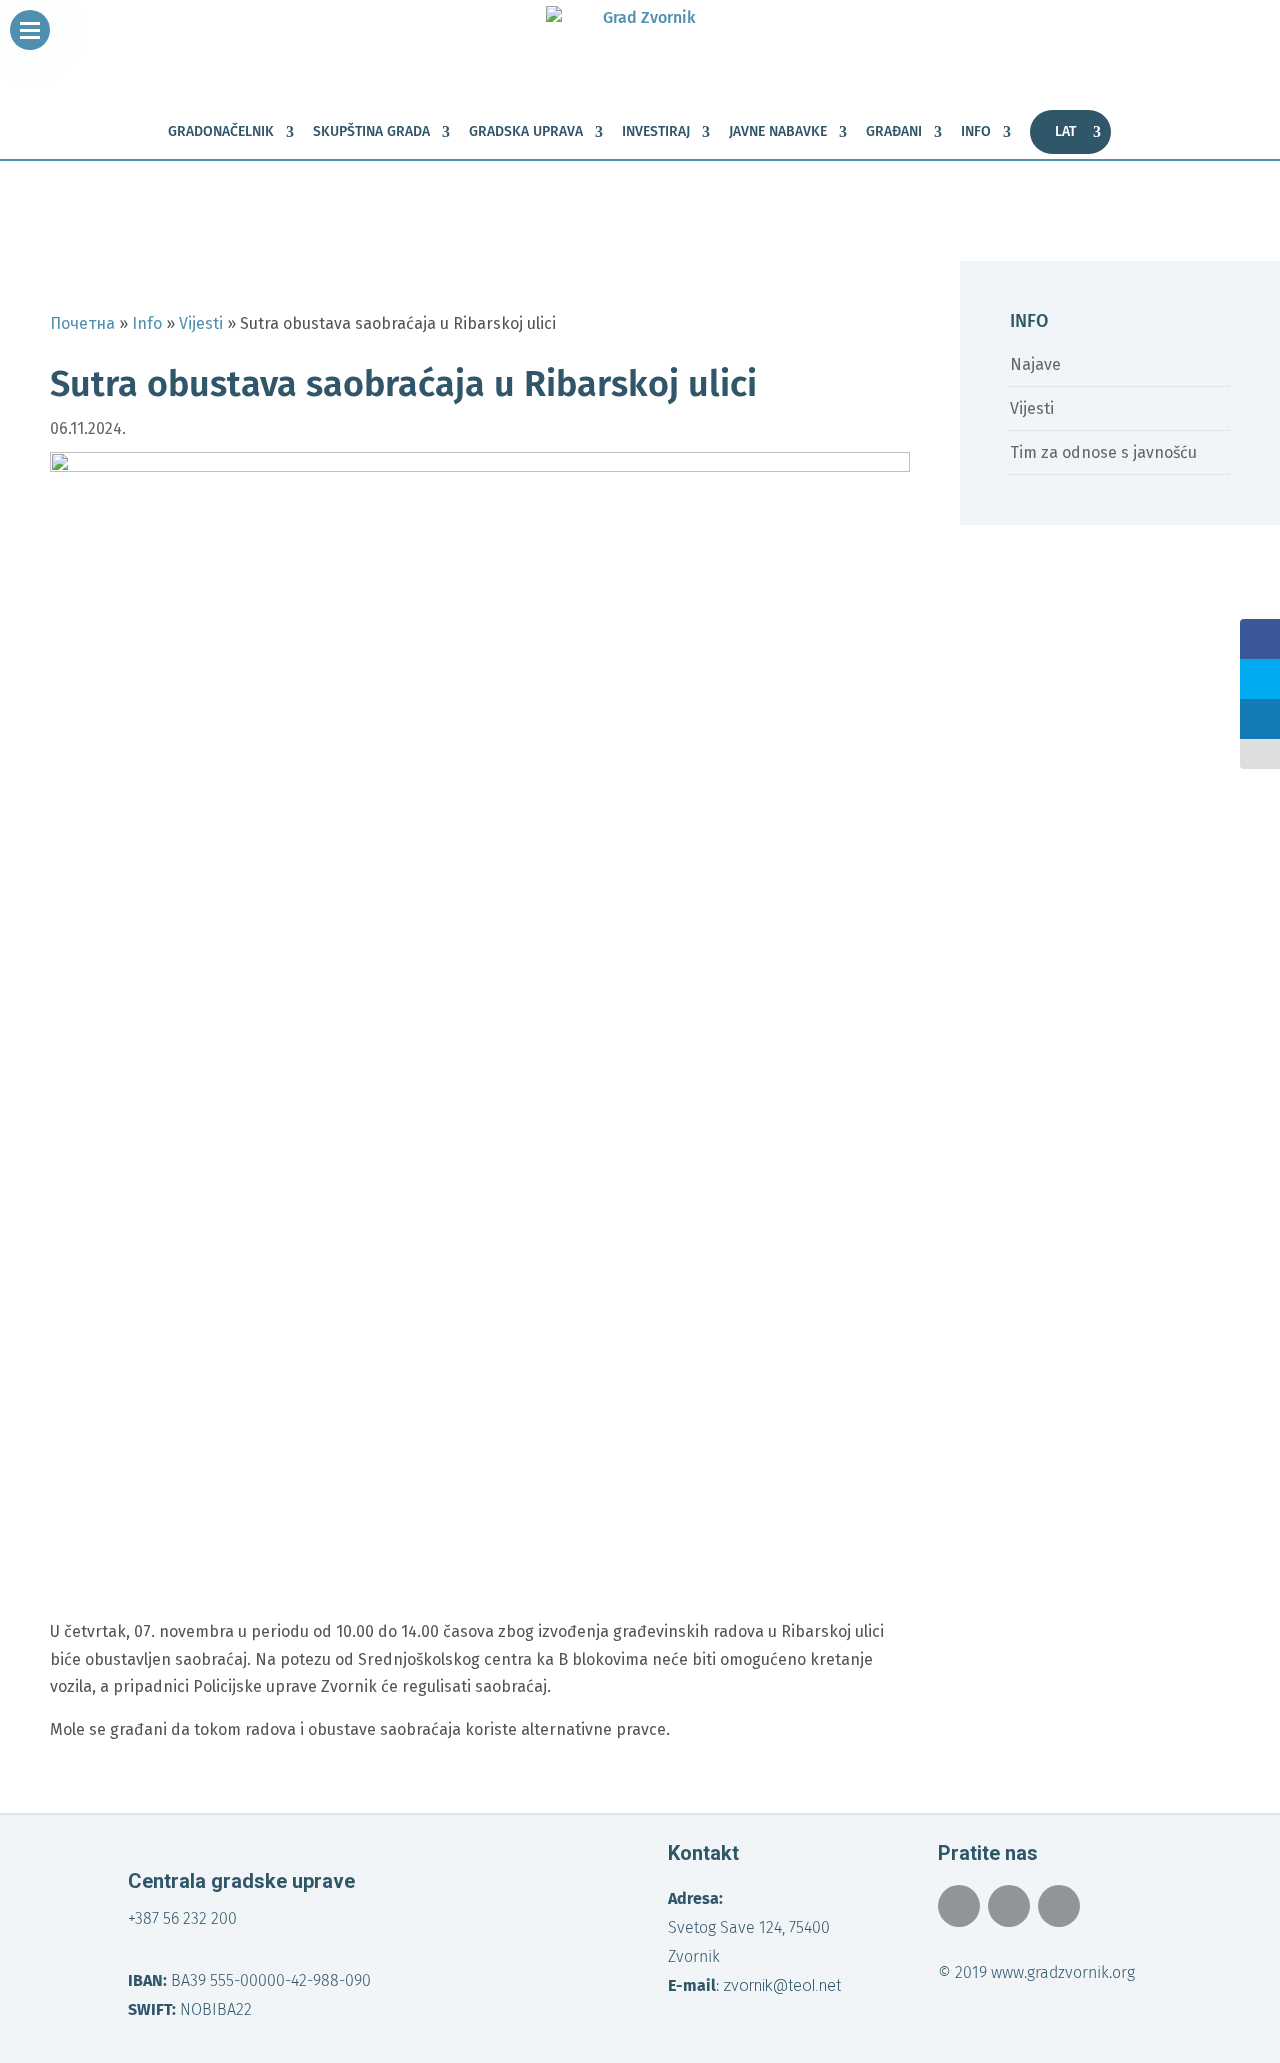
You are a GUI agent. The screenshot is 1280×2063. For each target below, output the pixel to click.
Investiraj (656, 132)
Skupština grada (371, 132)
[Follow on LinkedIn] (1059, 1906)
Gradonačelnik (221, 132)
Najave (1035, 364)
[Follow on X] (1009, 1906)
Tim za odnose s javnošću (1103, 452)
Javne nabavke (778, 132)
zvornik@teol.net (782, 1985)
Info (976, 132)
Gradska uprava (526, 132)
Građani (894, 132)
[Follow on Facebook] (959, 1906)
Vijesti (1032, 408)
